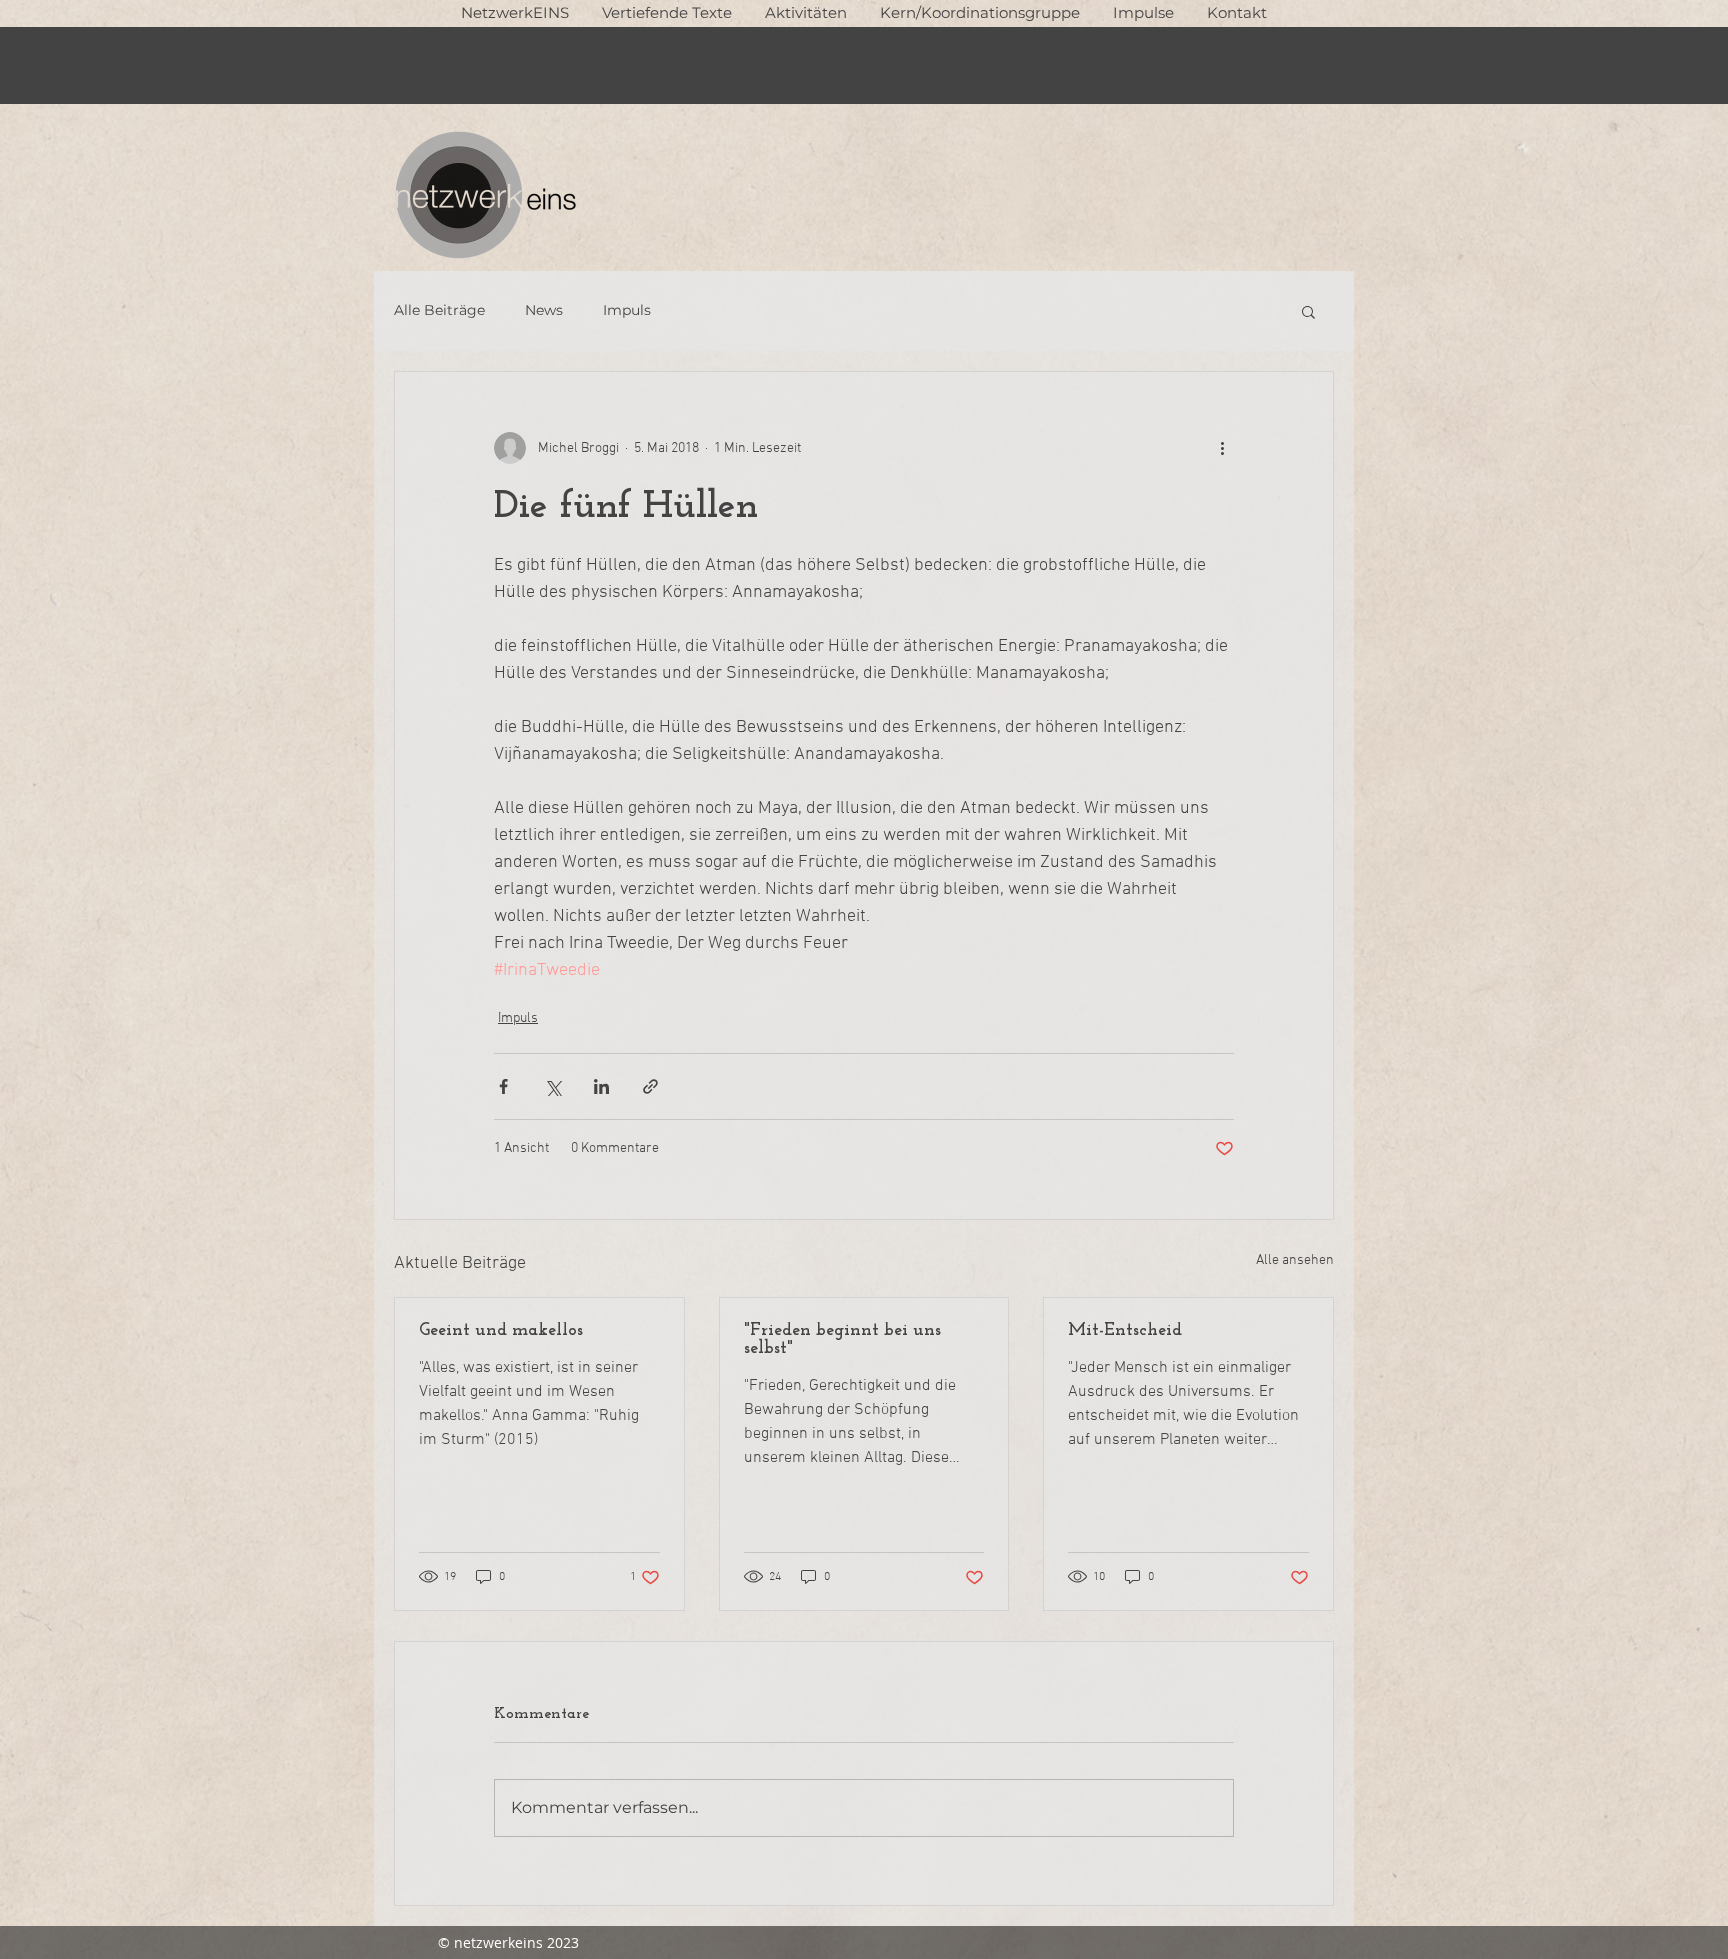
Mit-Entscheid (1125, 1331)
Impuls (627, 310)
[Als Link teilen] (650, 1086)
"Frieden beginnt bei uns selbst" (842, 1340)
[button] (666, 12)
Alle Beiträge (439, 310)
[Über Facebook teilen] (503, 1086)
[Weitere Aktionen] (1222, 448)
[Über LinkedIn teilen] (601, 1086)
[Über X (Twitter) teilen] (552, 1086)
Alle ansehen (1295, 1260)
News (544, 310)
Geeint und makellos (501, 1331)
